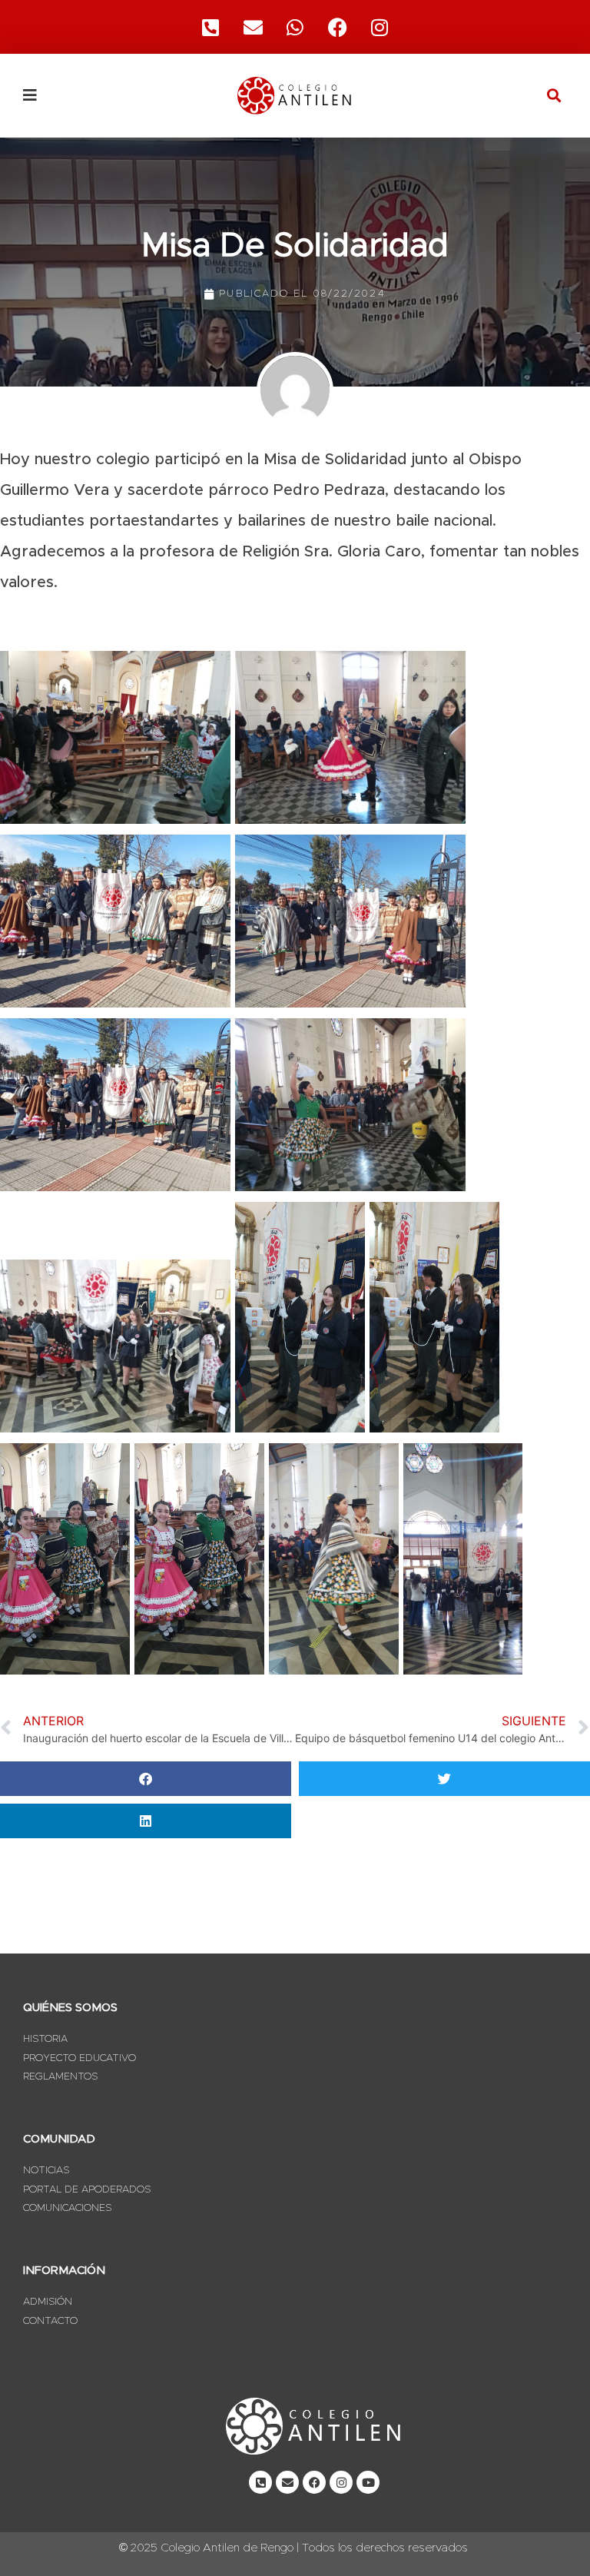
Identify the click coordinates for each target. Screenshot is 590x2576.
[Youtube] (368, 2482)
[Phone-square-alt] (210, 27)
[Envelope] (287, 2482)
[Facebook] (337, 27)
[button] (554, 96)
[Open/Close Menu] (109, 95)
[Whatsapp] (295, 27)
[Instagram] (380, 27)
